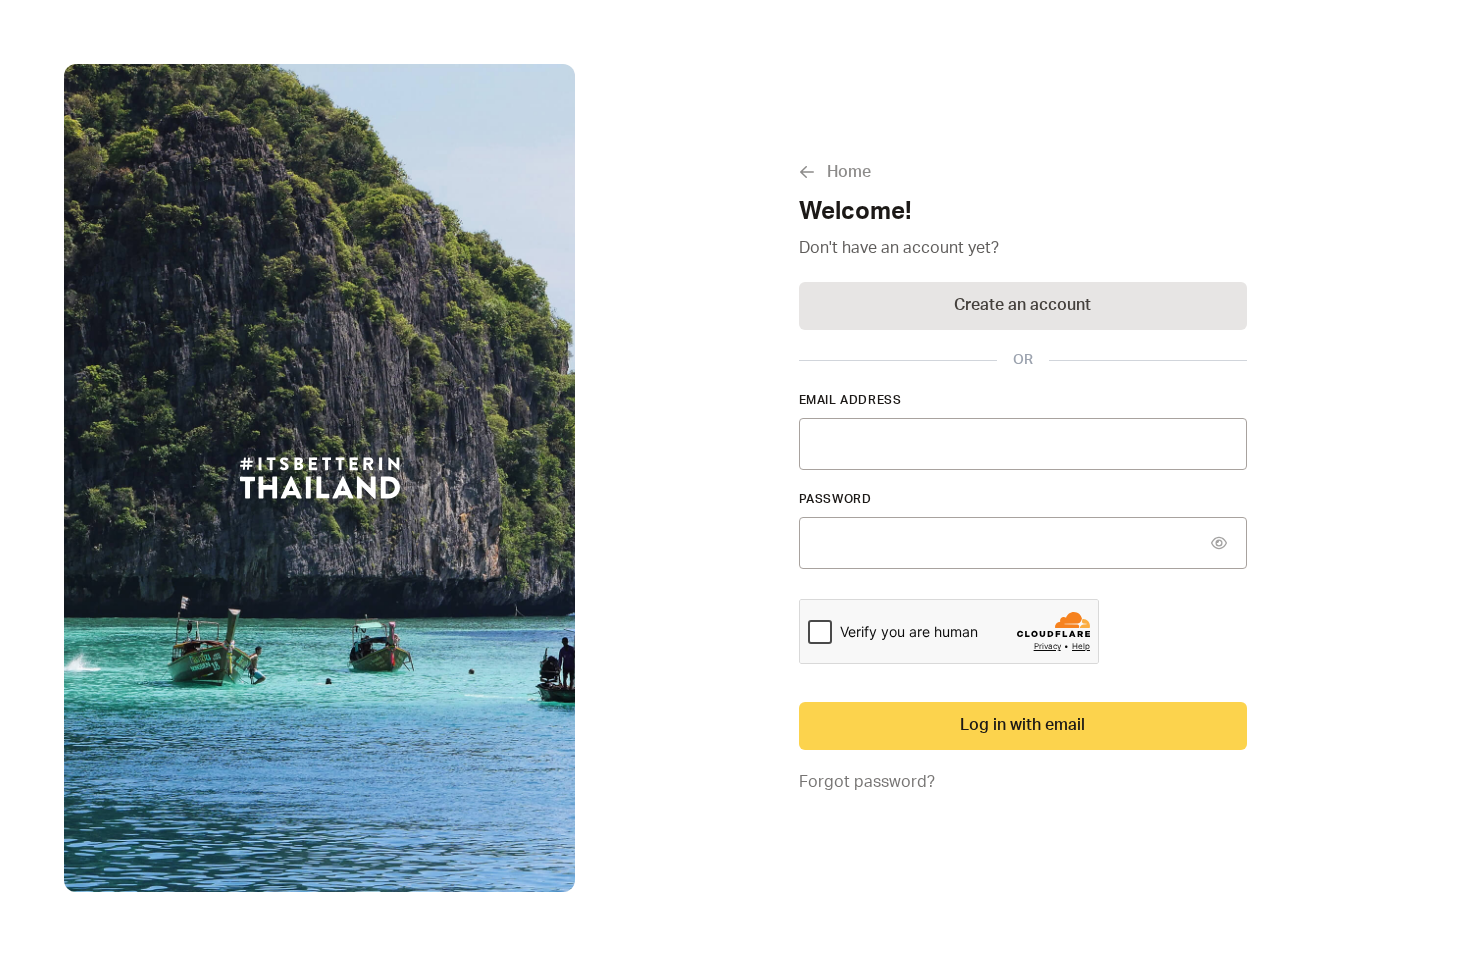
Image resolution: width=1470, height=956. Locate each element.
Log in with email (1022, 725)
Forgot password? (867, 782)
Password (835, 499)
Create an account (1022, 305)
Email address (850, 400)
